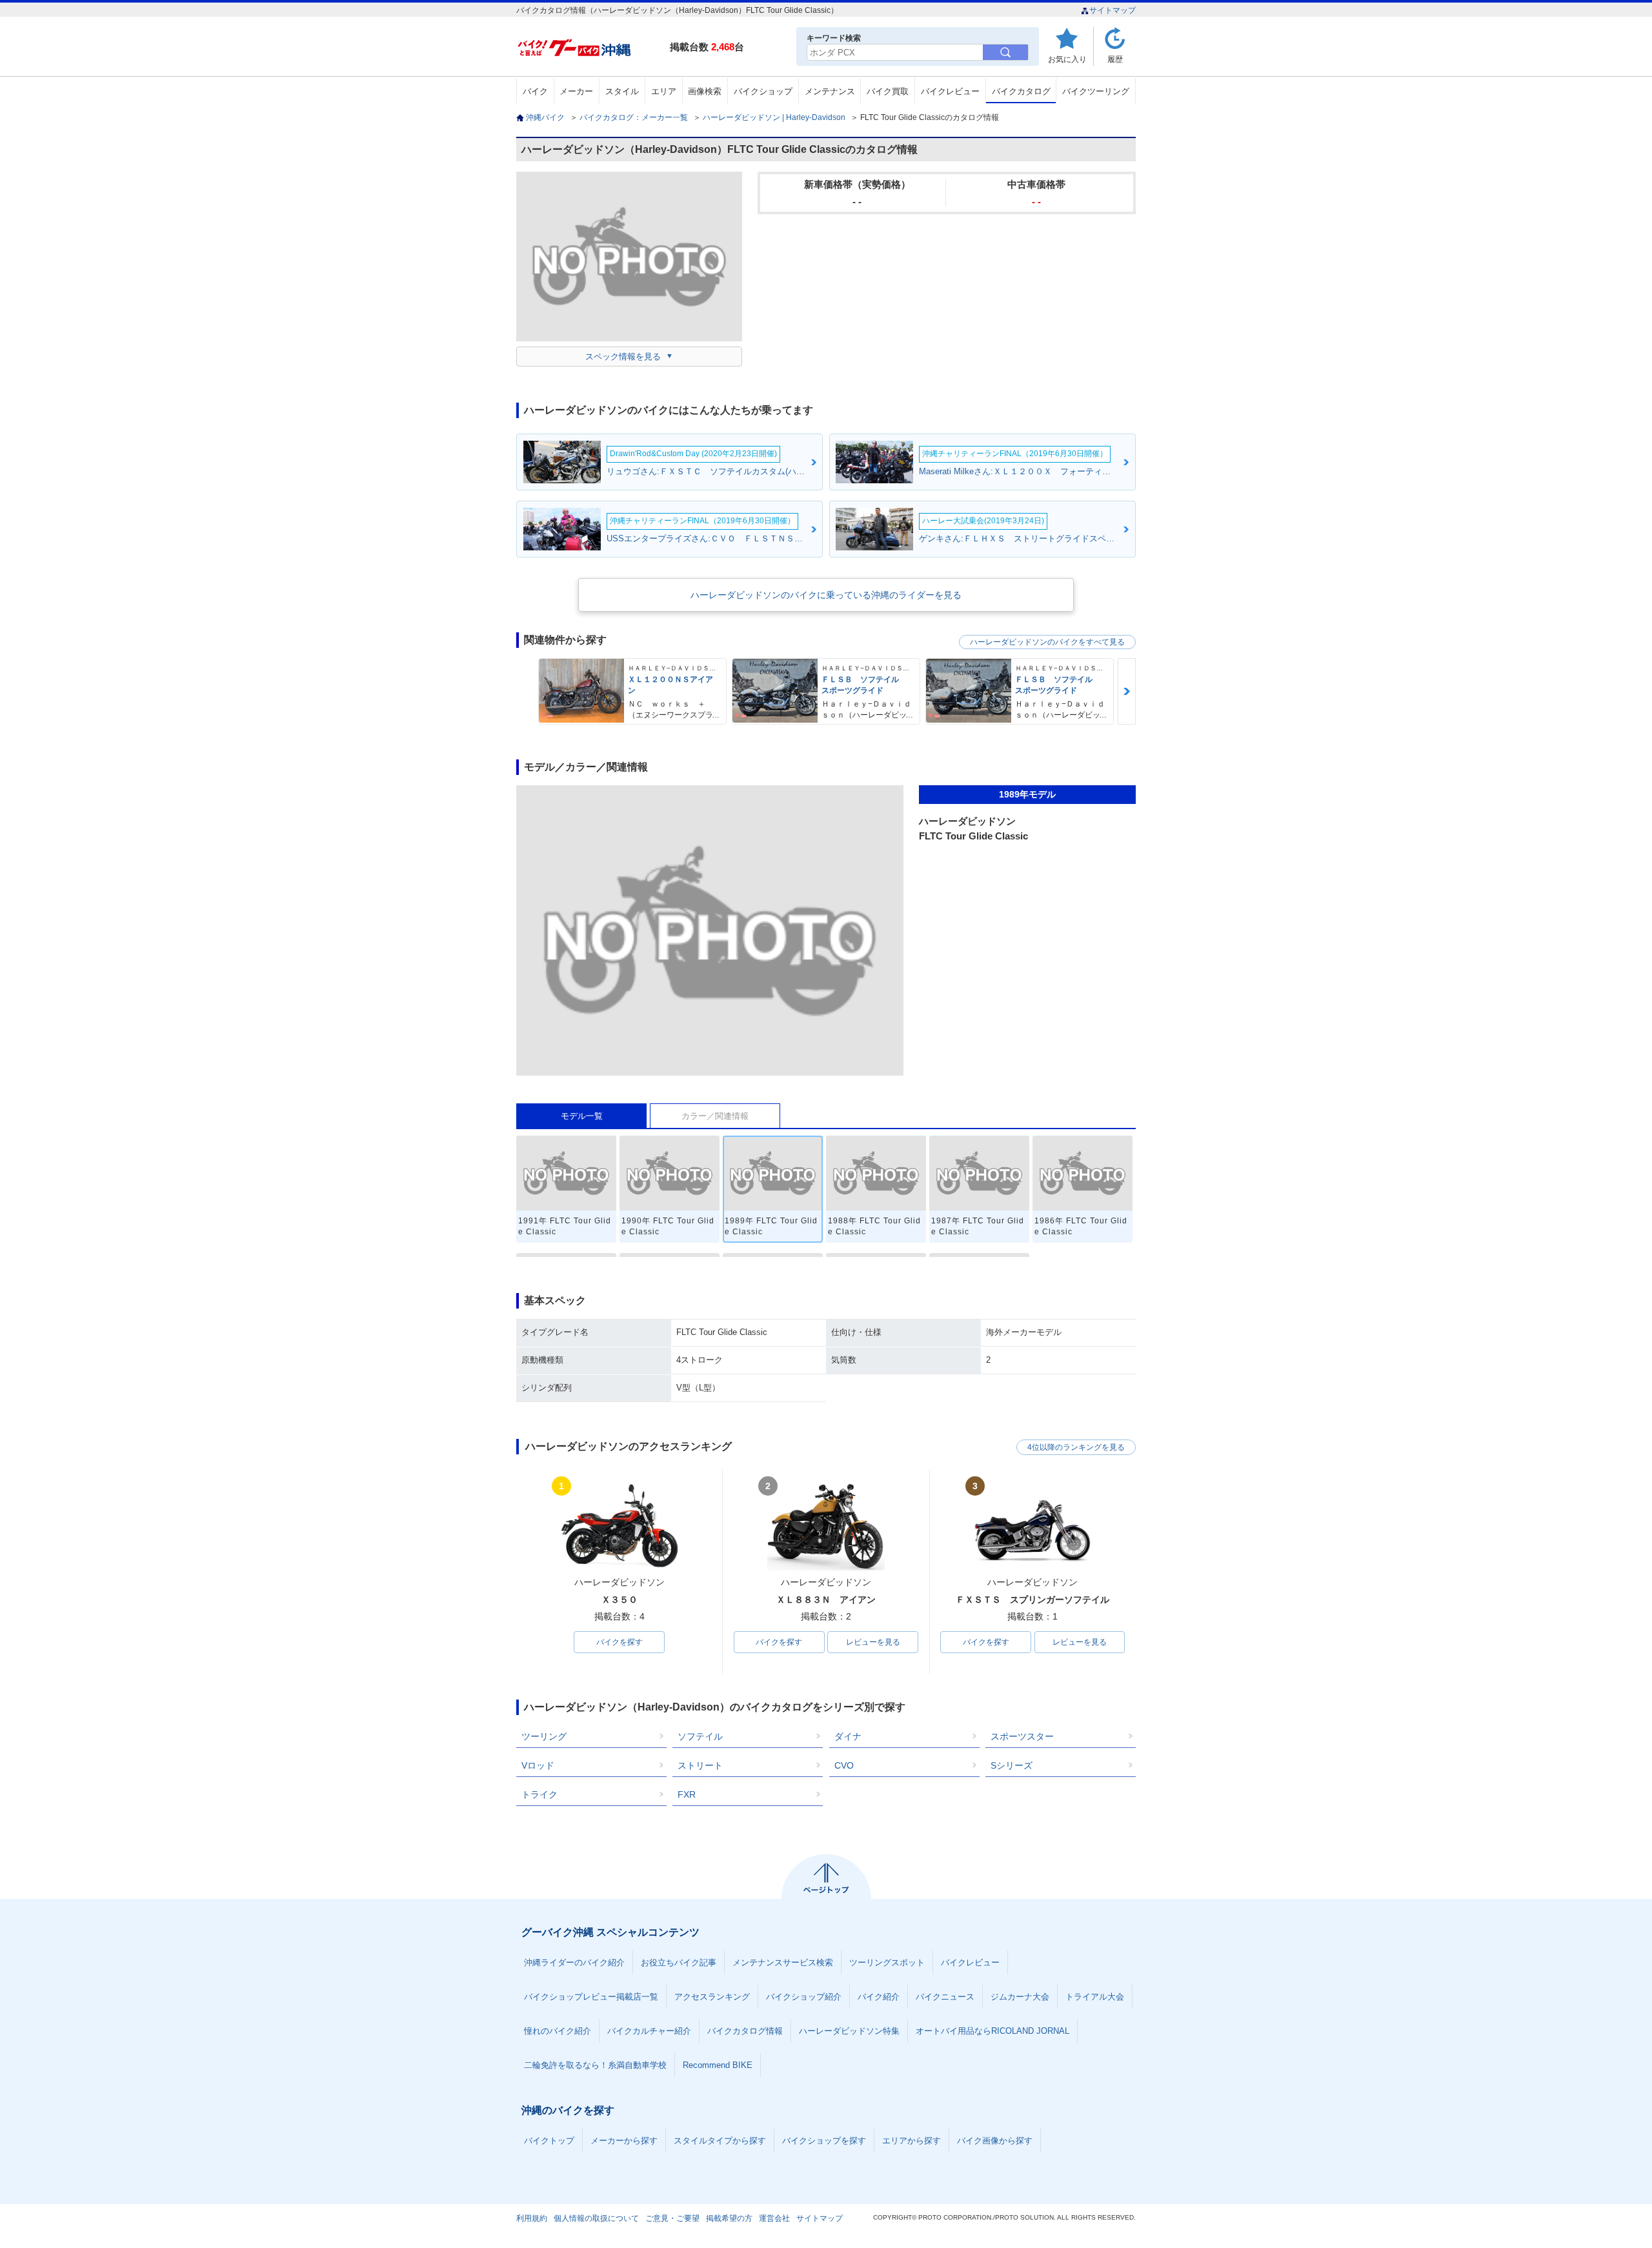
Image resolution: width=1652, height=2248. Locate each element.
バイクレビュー (950, 91)
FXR (687, 1794)
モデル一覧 (582, 1116)
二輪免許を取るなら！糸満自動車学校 (595, 2065)
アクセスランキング (712, 1997)
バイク (535, 91)
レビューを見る (873, 1642)
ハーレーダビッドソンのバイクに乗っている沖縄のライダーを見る (826, 595)
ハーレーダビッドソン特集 (849, 2031)
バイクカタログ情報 (745, 2031)
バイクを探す (619, 1642)
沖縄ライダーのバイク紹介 (574, 1962)
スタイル (622, 91)
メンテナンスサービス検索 (783, 1962)
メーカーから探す (624, 2141)
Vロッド (538, 1765)
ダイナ (848, 1736)
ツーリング (544, 1736)
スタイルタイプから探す (720, 2141)
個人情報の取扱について (596, 2218)
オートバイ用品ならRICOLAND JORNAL (992, 2031)
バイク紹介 (879, 1997)
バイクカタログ (1021, 91)
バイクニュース (945, 1997)
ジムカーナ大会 (1020, 1997)
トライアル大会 (1095, 1997)
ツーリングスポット (887, 1962)
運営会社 (774, 2218)
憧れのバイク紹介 (558, 2031)
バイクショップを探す (824, 2141)
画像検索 (705, 91)
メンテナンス (830, 91)
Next (1127, 691)
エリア (664, 91)
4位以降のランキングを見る (1076, 1447)
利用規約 (532, 2218)
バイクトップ (549, 2141)
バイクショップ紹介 (804, 1997)
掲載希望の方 (729, 2218)
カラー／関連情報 (715, 1116)
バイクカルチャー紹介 (649, 2031)
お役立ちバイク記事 (679, 1962)
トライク (539, 1794)
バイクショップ (763, 91)
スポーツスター (1022, 1736)
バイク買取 (888, 91)
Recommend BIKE (718, 2065)
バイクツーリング (1096, 91)
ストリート (700, 1765)
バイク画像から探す (995, 2141)
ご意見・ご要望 (672, 2218)
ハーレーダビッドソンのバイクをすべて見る (1047, 642)
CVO (844, 1765)
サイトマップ (1113, 10)
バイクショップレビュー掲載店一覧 (591, 1997)
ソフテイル (700, 1736)
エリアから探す (912, 2141)
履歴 (1115, 59)
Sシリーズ (1012, 1765)
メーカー (576, 91)
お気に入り (1067, 59)
